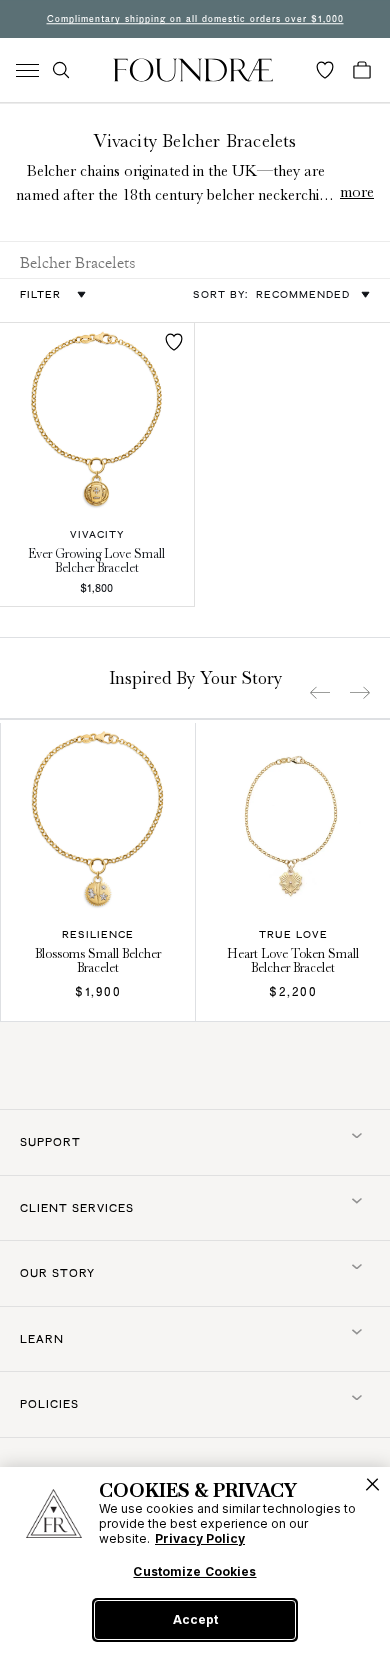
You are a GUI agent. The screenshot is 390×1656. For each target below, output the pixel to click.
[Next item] (360, 692)
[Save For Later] (174, 342)
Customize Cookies (194, 1572)
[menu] (27, 70)
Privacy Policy (200, 1538)
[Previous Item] (320, 692)
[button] (61, 70)
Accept (195, 1619)
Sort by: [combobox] (271, 294)
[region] (195, 1561)
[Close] (372, 1484)
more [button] (357, 192)
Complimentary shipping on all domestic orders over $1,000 (195, 18)
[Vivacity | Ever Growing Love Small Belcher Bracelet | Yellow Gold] (97, 420)
